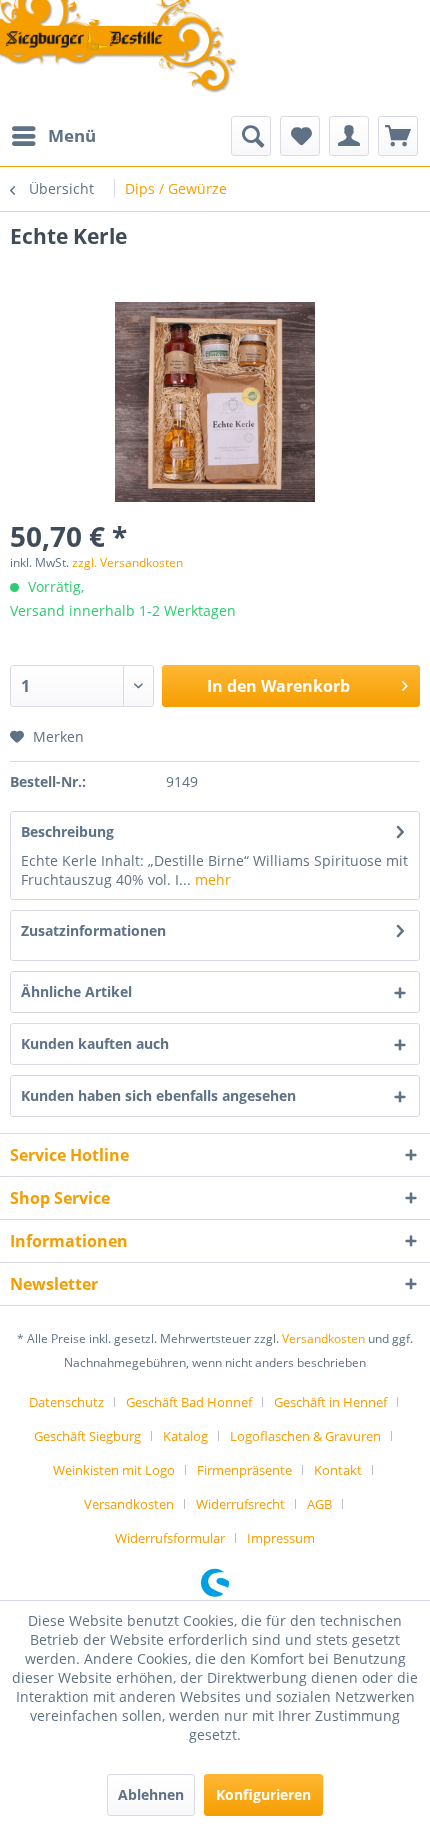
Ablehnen (151, 1794)
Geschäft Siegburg (87, 1436)
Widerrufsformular (170, 1538)
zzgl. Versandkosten (127, 562)
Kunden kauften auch (95, 1043)
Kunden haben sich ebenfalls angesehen (158, 1095)
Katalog (185, 1436)
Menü (72, 135)
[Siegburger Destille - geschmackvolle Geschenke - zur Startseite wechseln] (119, 48)
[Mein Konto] (349, 136)
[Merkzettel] (300, 136)
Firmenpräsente (244, 1470)
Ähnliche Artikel (76, 991)
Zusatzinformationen (93, 930)
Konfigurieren (263, 1794)
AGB (319, 1504)
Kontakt (338, 1470)
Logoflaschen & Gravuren (305, 1436)
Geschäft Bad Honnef (189, 1402)
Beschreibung (67, 831)
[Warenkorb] (398, 136)
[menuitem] (53, 136)
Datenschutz (66, 1402)
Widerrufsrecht (240, 1504)
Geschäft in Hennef (330, 1402)
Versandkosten (323, 1338)
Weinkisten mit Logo (114, 1470)
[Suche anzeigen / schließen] (251, 136)
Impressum (281, 1538)
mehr (211, 879)
